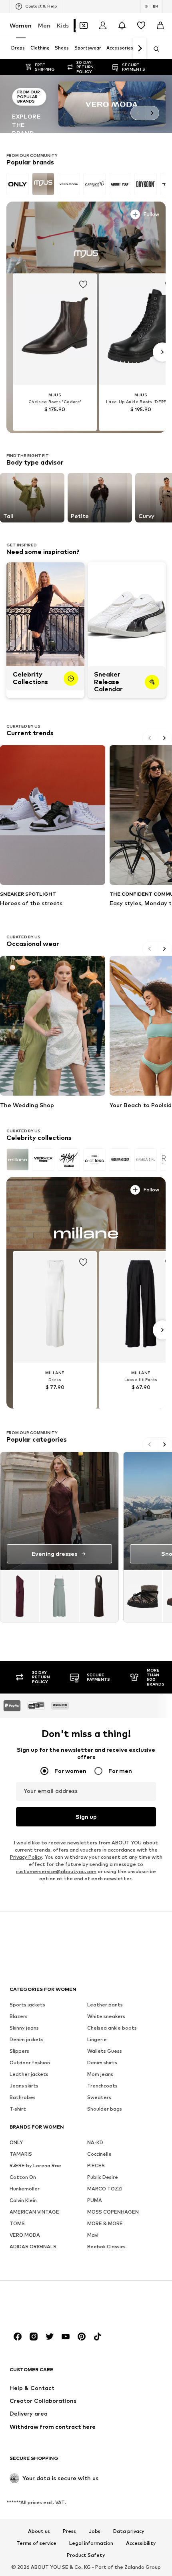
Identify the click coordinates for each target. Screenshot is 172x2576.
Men (44, 25)
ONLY (16, 2142)
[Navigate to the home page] (53, 2306)
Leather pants (105, 2004)
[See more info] (30, 213)
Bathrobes (23, 2097)
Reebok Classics (106, 2246)
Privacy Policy (26, 1857)
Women (21, 25)
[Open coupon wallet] (84, 26)
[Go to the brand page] (86, 104)
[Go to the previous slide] (138, 113)
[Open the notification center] (122, 26)
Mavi (93, 2235)
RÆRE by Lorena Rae (35, 2165)
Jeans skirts (24, 2085)
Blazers (19, 2016)
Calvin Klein (23, 2200)
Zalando (134, 2567)
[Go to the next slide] (152, 113)
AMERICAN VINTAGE (34, 2211)
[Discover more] (86, 237)
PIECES (96, 2165)
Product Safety (86, 2555)
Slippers (19, 2051)
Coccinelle (99, 2154)
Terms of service (36, 2543)
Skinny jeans (24, 2027)
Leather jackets (29, 2074)
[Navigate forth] (140, 49)
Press (69, 2531)
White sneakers (106, 2016)
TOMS (17, 2223)
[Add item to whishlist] (83, 285)
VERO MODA (25, 2235)
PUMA (95, 2200)
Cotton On (23, 2177)
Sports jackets (27, 2004)
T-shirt (18, 2108)
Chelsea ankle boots (112, 2027)
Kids (63, 25)
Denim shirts (102, 2062)
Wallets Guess (105, 2051)
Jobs (95, 2531)
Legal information (91, 2543)
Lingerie (97, 2039)
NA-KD (95, 2142)
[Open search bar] (154, 49)
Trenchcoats (102, 2085)
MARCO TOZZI (105, 2188)
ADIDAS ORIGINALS (33, 2246)
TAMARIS (21, 2154)
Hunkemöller (25, 2188)
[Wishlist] (141, 26)
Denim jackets (27, 2039)
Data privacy (129, 2531)
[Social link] (18, 2336)
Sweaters (99, 2097)
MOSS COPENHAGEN (113, 2211)
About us (39, 2531)
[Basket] (160, 26)
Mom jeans (100, 2074)
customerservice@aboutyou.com (56, 1871)
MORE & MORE (105, 2223)
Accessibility (141, 2543)
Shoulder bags (105, 2108)
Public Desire (103, 2177)
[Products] (59, 1596)
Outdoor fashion (30, 2062)
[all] (86, 184)
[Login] (103, 26)
